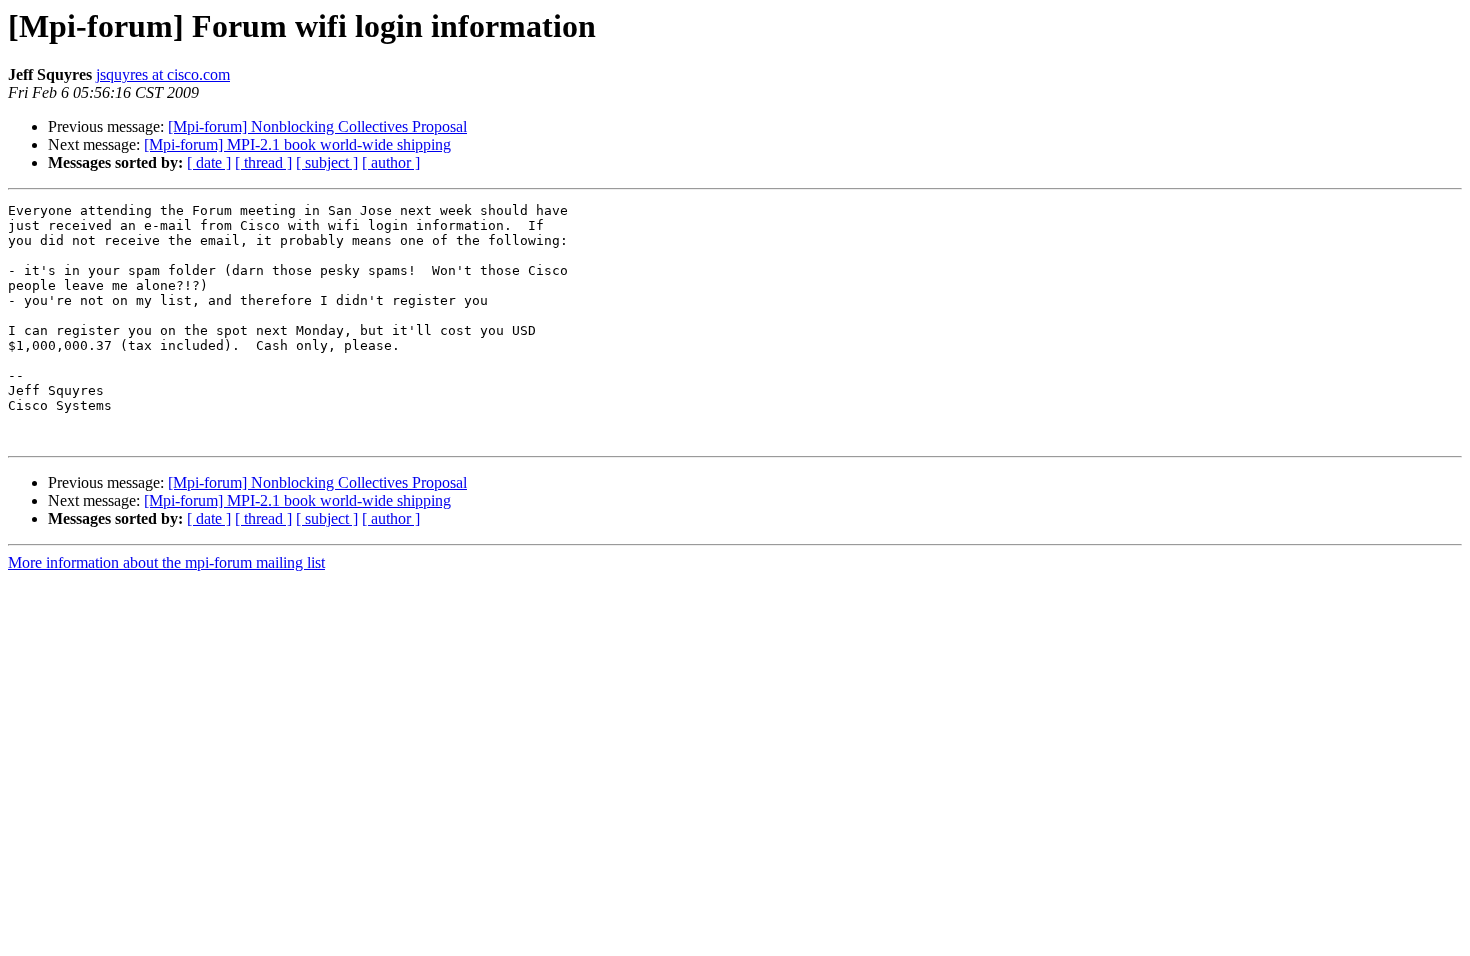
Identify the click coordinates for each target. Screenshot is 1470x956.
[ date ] (209, 162)
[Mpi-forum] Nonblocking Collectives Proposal (317, 126)
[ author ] (391, 162)
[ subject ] (327, 162)
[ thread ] (263, 162)
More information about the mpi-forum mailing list (166, 562)
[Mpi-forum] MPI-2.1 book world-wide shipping (297, 144)
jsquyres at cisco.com (163, 74)
